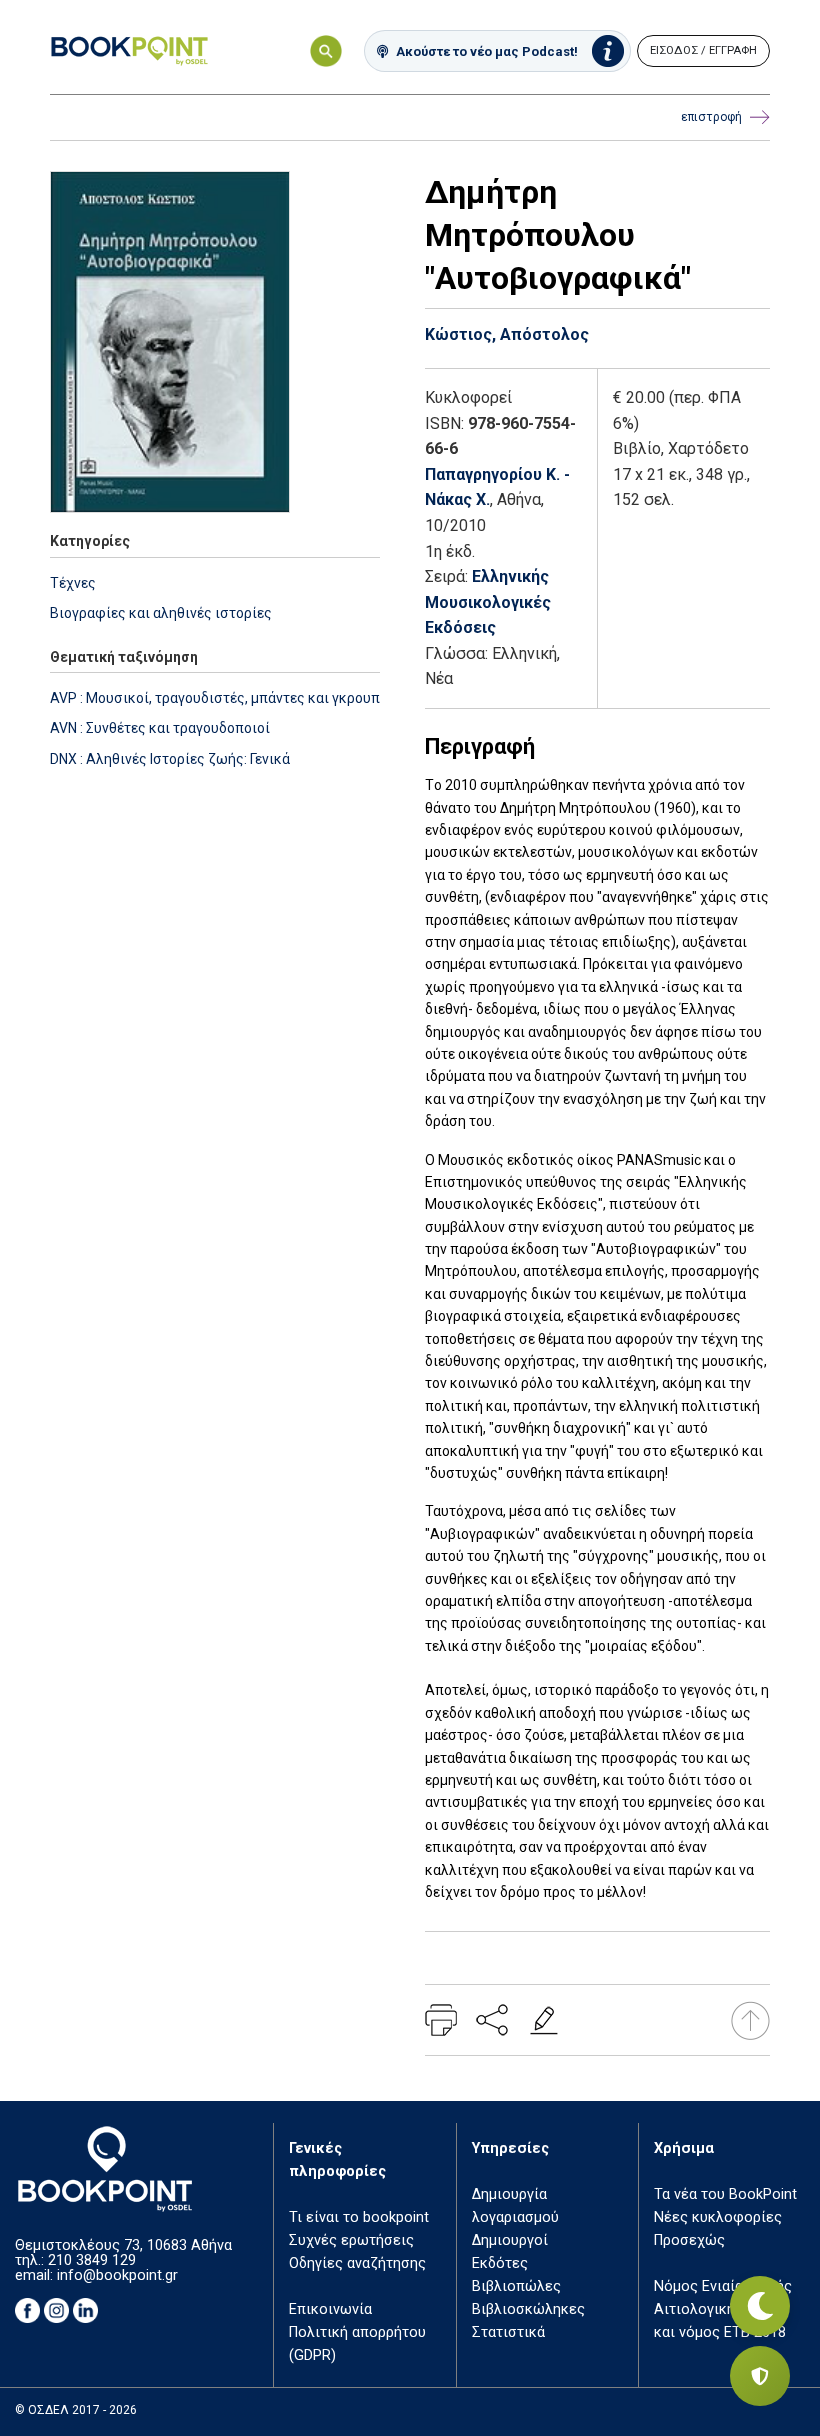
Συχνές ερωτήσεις (351, 2240)
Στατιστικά (508, 2332)
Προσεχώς (689, 2240)
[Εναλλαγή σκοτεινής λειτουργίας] (760, 2306)
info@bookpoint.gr (117, 2275)
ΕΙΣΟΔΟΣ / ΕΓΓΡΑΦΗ (703, 50)
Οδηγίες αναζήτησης (357, 2263)
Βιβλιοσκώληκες (528, 2309)
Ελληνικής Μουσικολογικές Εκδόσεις (488, 602)
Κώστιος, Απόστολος (507, 334)
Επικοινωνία (330, 2309)
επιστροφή (711, 117)
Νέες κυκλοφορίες (718, 2217)
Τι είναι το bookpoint (359, 2217)
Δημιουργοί (510, 2240)
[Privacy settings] (760, 2376)
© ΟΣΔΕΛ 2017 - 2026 (76, 2410)
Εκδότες (500, 2263)
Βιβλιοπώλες (516, 2286)
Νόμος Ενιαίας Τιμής (723, 2286)
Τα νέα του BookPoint (725, 2194)
